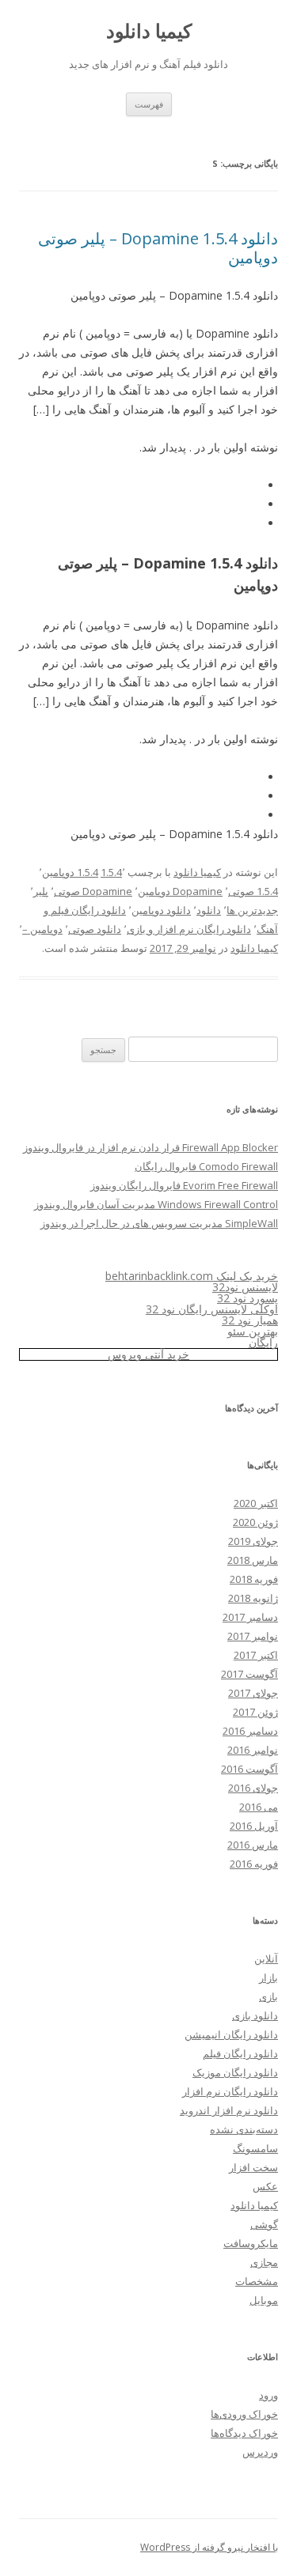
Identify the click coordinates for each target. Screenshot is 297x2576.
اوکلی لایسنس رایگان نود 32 (212, 1309)
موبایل (264, 2300)
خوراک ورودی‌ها (244, 2414)
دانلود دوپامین (161, 910)
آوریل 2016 (254, 1826)
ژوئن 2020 (255, 1522)
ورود (268, 2395)
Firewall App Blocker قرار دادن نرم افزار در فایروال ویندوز (150, 1147)
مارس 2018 (253, 1560)
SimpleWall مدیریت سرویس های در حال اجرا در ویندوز (159, 1223)
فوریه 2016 (254, 1864)
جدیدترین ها (252, 910)
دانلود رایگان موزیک (235, 2072)
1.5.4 (111, 872)
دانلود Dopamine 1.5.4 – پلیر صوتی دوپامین (158, 248)
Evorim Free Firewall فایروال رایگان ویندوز (184, 1185)
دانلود (209, 910)
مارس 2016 (253, 1845)
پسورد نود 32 (247, 1298)
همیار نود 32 (250, 1320)
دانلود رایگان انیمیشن (231, 2034)
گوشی (264, 2224)
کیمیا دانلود (149, 31)
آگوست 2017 (249, 1674)
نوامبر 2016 (253, 1750)
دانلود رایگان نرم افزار (230, 2091)
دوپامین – (42, 929)
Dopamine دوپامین (180, 891)
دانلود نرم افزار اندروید (229, 2110)
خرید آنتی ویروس (148, 1354)
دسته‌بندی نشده (244, 2129)
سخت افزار (253, 2167)
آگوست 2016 (249, 1769)
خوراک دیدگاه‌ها (244, 2433)
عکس (265, 2186)
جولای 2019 (253, 1541)
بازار (268, 1977)
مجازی (264, 2262)
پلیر (41, 891)
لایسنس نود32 (245, 1287)
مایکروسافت (251, 2243)
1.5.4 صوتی (253, 891)
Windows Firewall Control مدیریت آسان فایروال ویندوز (156, 1204)
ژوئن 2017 (255, 1712)
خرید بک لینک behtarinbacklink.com (192, 1276)
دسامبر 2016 (250, 1731)
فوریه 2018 (254, 1579)
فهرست (149, 104)
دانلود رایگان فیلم (240, 2053)
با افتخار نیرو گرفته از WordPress (209, 2547)
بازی (268, 1996)
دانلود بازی (255, 2015)
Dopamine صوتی (93, 891)
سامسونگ (255, 2148)
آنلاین (266, 1958)
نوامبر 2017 (253, 1636)
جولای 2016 (253, 1788)
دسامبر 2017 (250, 1617)
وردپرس (260, 2452)
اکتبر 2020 (256, 1503)
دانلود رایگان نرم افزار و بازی (189, 929)
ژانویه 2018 (253, 1598)
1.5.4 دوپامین (70, 872)
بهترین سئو (253, 1331)
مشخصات (257, 2281)
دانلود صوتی (95, 929)
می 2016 (259, 1807)
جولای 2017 (253, 1693)
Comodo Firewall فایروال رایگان (206, 1166)
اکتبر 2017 (256, 1655)
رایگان (263, 1342)
